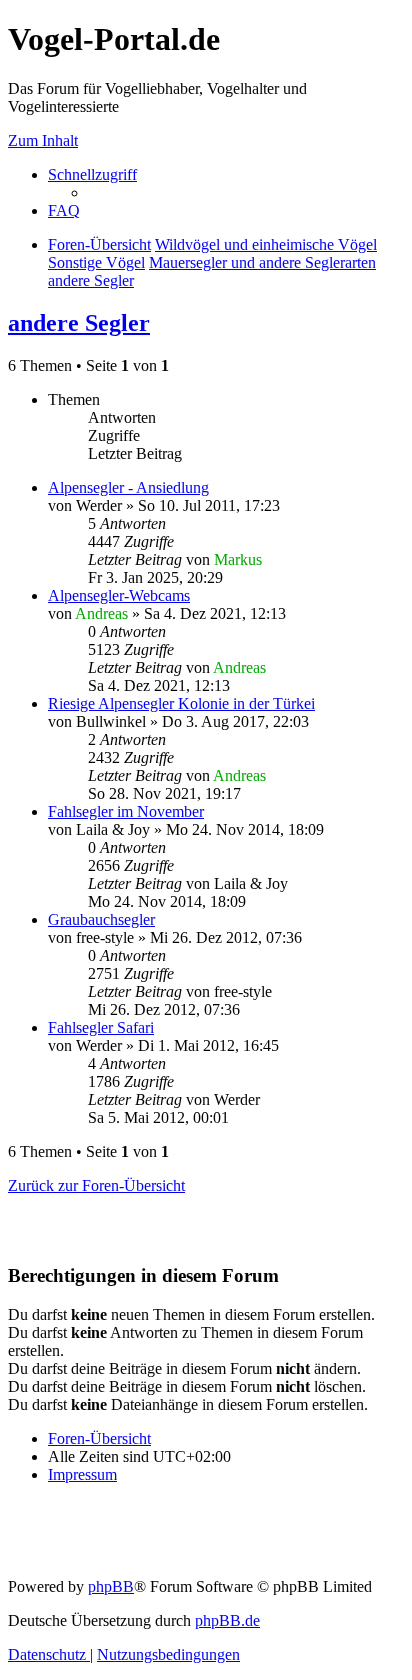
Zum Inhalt (43, 140)
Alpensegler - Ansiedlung (128, 487)
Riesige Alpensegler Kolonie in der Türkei (181, 703)
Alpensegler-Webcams (119, 595)
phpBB (111, 1586)
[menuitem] (64, 210)
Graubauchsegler (101, 919)
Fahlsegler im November (126, 811)
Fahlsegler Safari (101, 1027)
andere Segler (79, 323)
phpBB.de (227, 1620)
